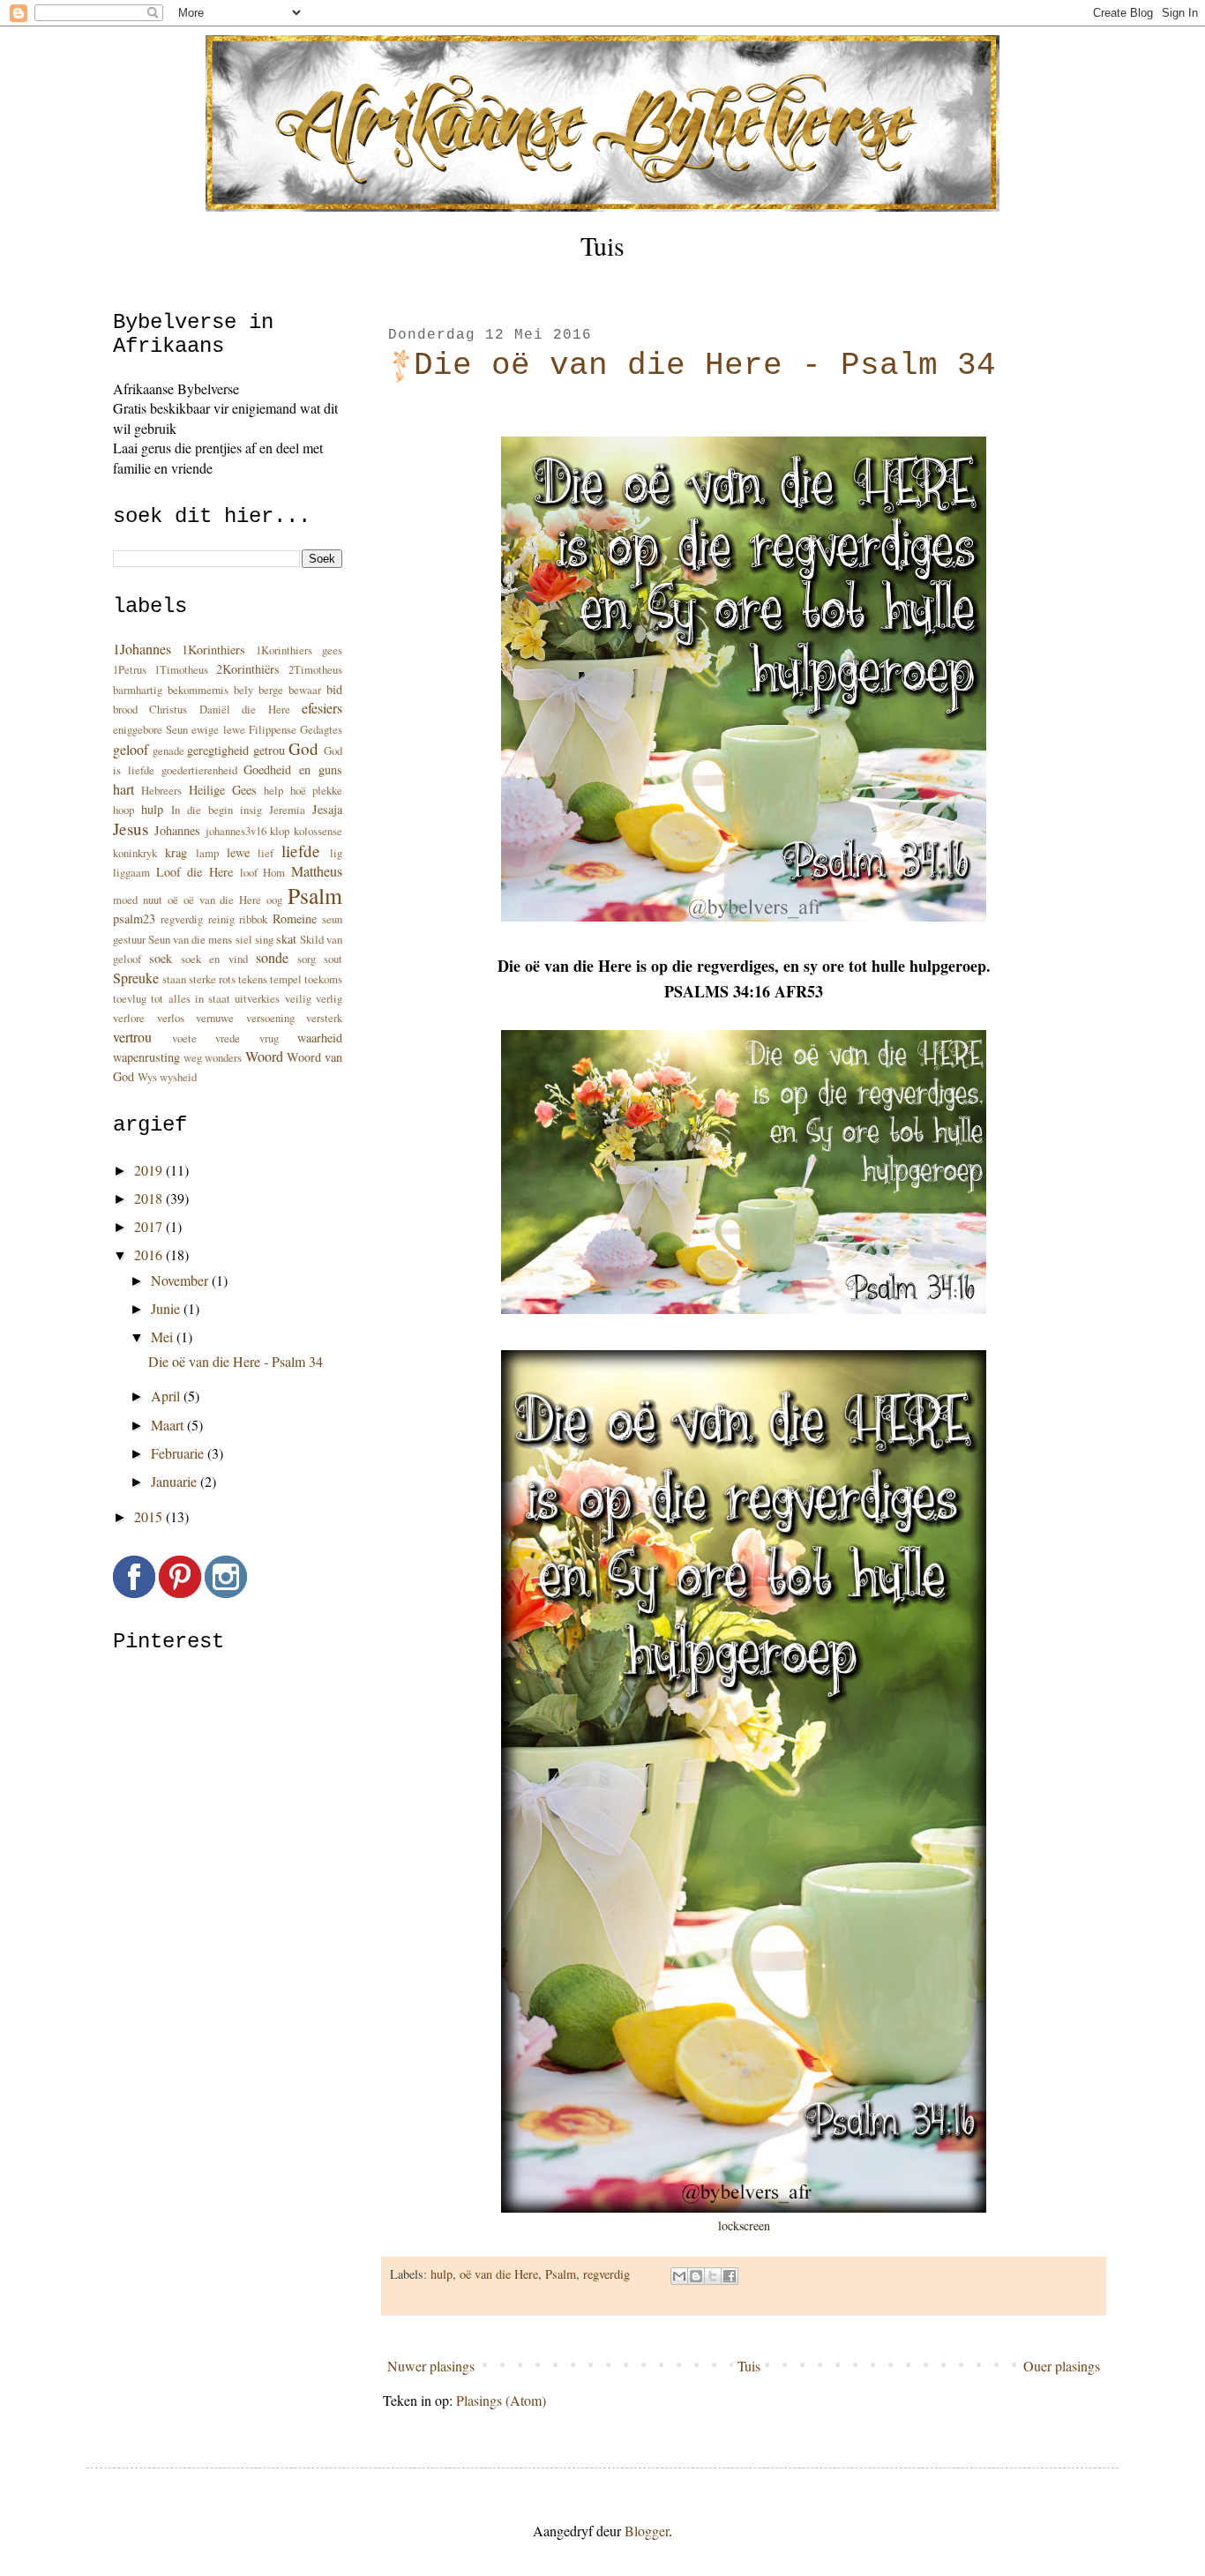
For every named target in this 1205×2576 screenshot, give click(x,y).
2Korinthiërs (248, 669)
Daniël (215, 709)
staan (174, 979)
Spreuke (136, 978)
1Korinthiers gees (299, 650)
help (273, 790)
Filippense (273, 729)
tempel (286, 979)
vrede (228, 1038)
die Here (266, 709)
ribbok (253, 919)
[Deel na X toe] (713, 2276)
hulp (442, 2274)
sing (264, 939)
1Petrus (130, 669)
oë (173, 900)
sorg (307, 959)
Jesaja (327, 809)
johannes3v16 (236, 831)
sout (333, 959)
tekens (253, 979)
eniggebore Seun (150, 729)
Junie (167, 1308)
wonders (223, 1057)
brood (125, 709)
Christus (168, 709)
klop (280, 831)
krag (176, 852)
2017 (150, 1226)
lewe (238, 852)
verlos (171, 1018)
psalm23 (134, 918)
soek (161, 958)
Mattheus (317, 871)
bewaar (305, 690)
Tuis (602, 245)
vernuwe (215, 1018)
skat (286, 939)
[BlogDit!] (696, 2276)
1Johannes (142, 649)
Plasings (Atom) (501, 2400)
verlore (129, 1018)
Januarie (176, 1481)
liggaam (131, 872)
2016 (150, 1254)
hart (123, 789)
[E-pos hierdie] (679, 2276)
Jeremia (287, 810)
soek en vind (214, 959)
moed (125, 900)
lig (336, 853)
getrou (269, 750)
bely (243, 690)
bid (334, 689)
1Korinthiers (213, 650)
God (303, 748)
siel (244, 939)
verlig (329, 998)
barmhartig (138, 690)
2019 (150, 1170)
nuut (153, 900)
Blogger (647, 2531)
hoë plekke (316, 790)
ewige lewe (218, 729)
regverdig (606, 2274)
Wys (147, 1077)
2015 (150, 1516)
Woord (264, 1056)
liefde (301, 851)
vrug (269, 1038)
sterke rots (212, 979)
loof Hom (263, 872)
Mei (164, 1337)
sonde (272, 957)
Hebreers (161, 790)
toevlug (130, 998)
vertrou (132, 1037)
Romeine (295, 918)
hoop (123, 810)
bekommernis (198, 690)
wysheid (178, 1077)
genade (168, 750)
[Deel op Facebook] (730, 2276)
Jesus (131, 829)
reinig (221, 919)
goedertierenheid (199, 770)
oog (274, 900)
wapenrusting (146, 1057)
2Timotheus (315, 669)
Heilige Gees (223, 790)
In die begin (202, 810)
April (167, 1396)
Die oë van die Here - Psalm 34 (705, 366)
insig (251, 810)
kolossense (318, 831)
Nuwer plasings (431, 2366)
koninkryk (135, 853)
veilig (298, 998)
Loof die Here (195, 872)
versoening (270, 1018)
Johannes (177, 830)
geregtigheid (218, 750)
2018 (150, 1198)
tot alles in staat (191, 998)
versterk (324, 1018)
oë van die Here (499, 2274)
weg (193, 1057)
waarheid (320, 1038)
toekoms (323, 979)
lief (266, 853)
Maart (169, 1425)
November (181, 1280)
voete (184, 1038)
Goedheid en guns (293, 769)
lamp (207, 853)
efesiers (322, 708)
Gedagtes (321, 729)
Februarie (179, 1453)
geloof (131, 749)
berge (271, 690)
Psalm (561, 2274)
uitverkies (257, 998)
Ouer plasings (1062, 2366)
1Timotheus (181, 669)
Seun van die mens (190, 939)
